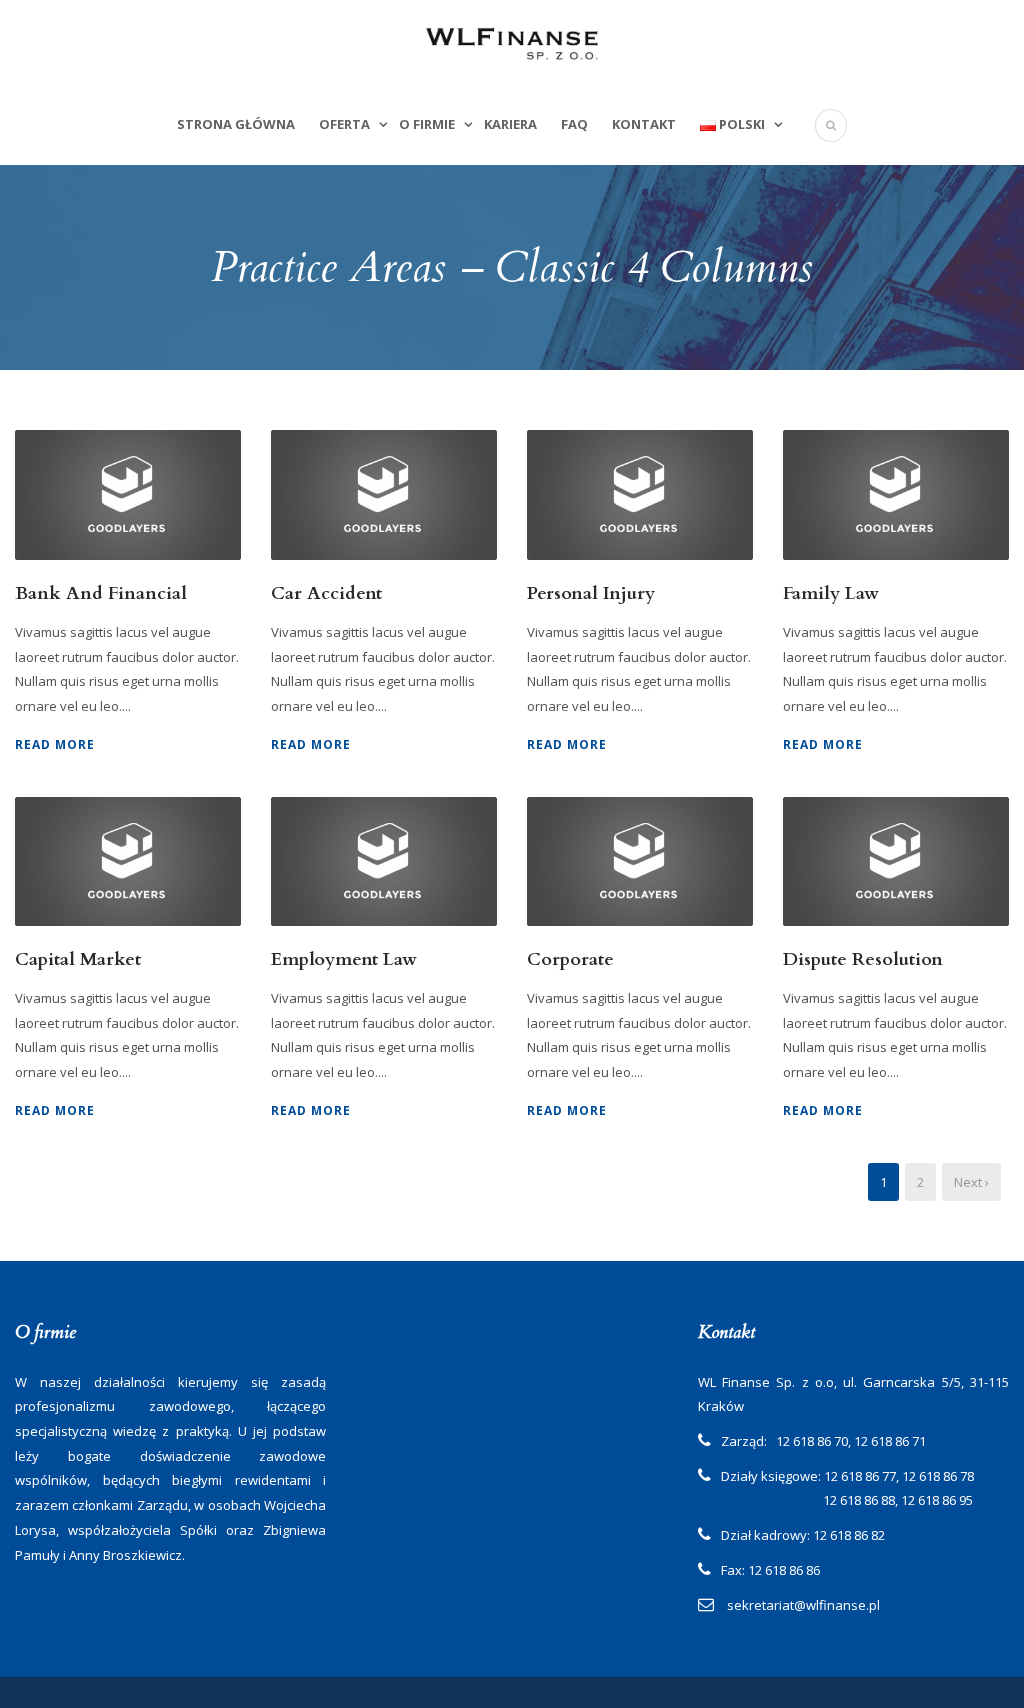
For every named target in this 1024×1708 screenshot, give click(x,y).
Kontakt (644, 124)
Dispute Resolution (863, 959)
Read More (55, 744)
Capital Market (78, 959)
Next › (971, 1182)
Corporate (570, 959)
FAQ (574, 124)
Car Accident (326, 593)
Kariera (510, 124)
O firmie (427, 124)
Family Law (831, 593)
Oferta (344, 124)
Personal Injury (591, 593)
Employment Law (344, 959)
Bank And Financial (101, 593)
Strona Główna (236, 124)
